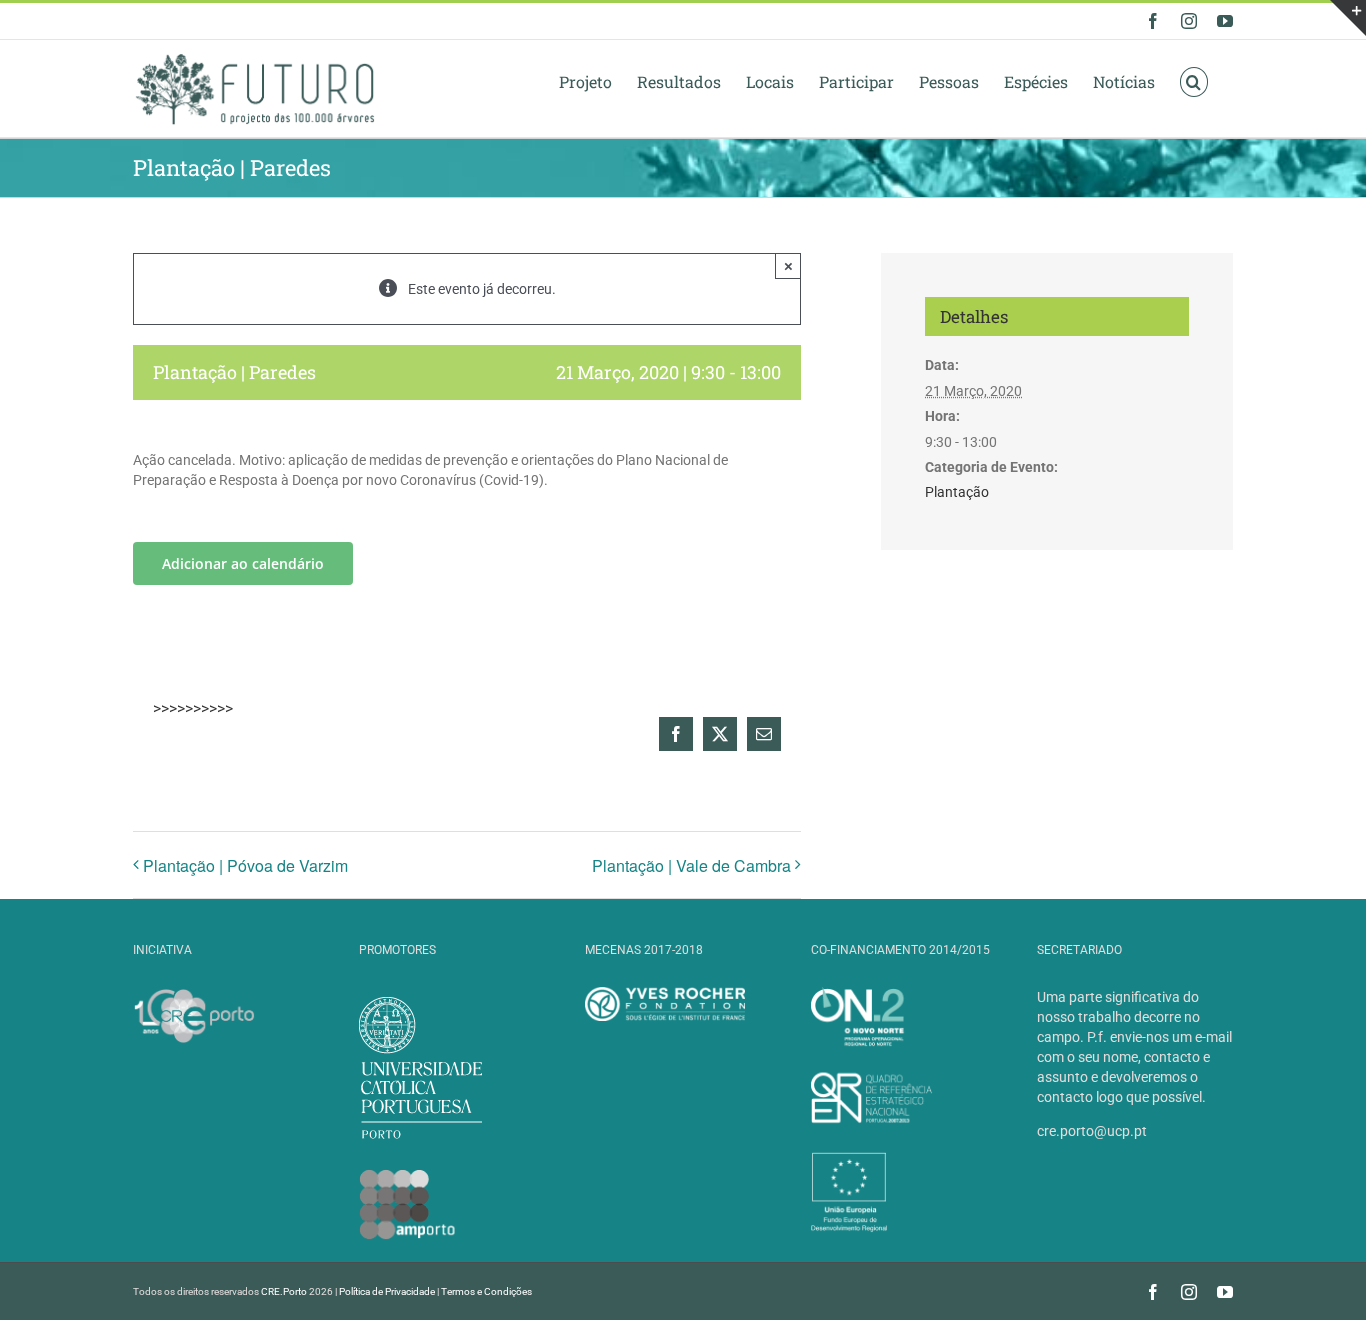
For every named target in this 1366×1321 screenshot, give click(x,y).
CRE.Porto (285, 1291)
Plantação (957, 492)
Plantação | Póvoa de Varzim (245, 865)
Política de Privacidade (387, 1291)
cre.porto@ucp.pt (1092, 1131)
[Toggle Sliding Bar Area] (1348, 18)
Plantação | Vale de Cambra (691, 865)
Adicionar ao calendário (243, 563)
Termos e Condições (486, 1291)
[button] (1194, 81)
